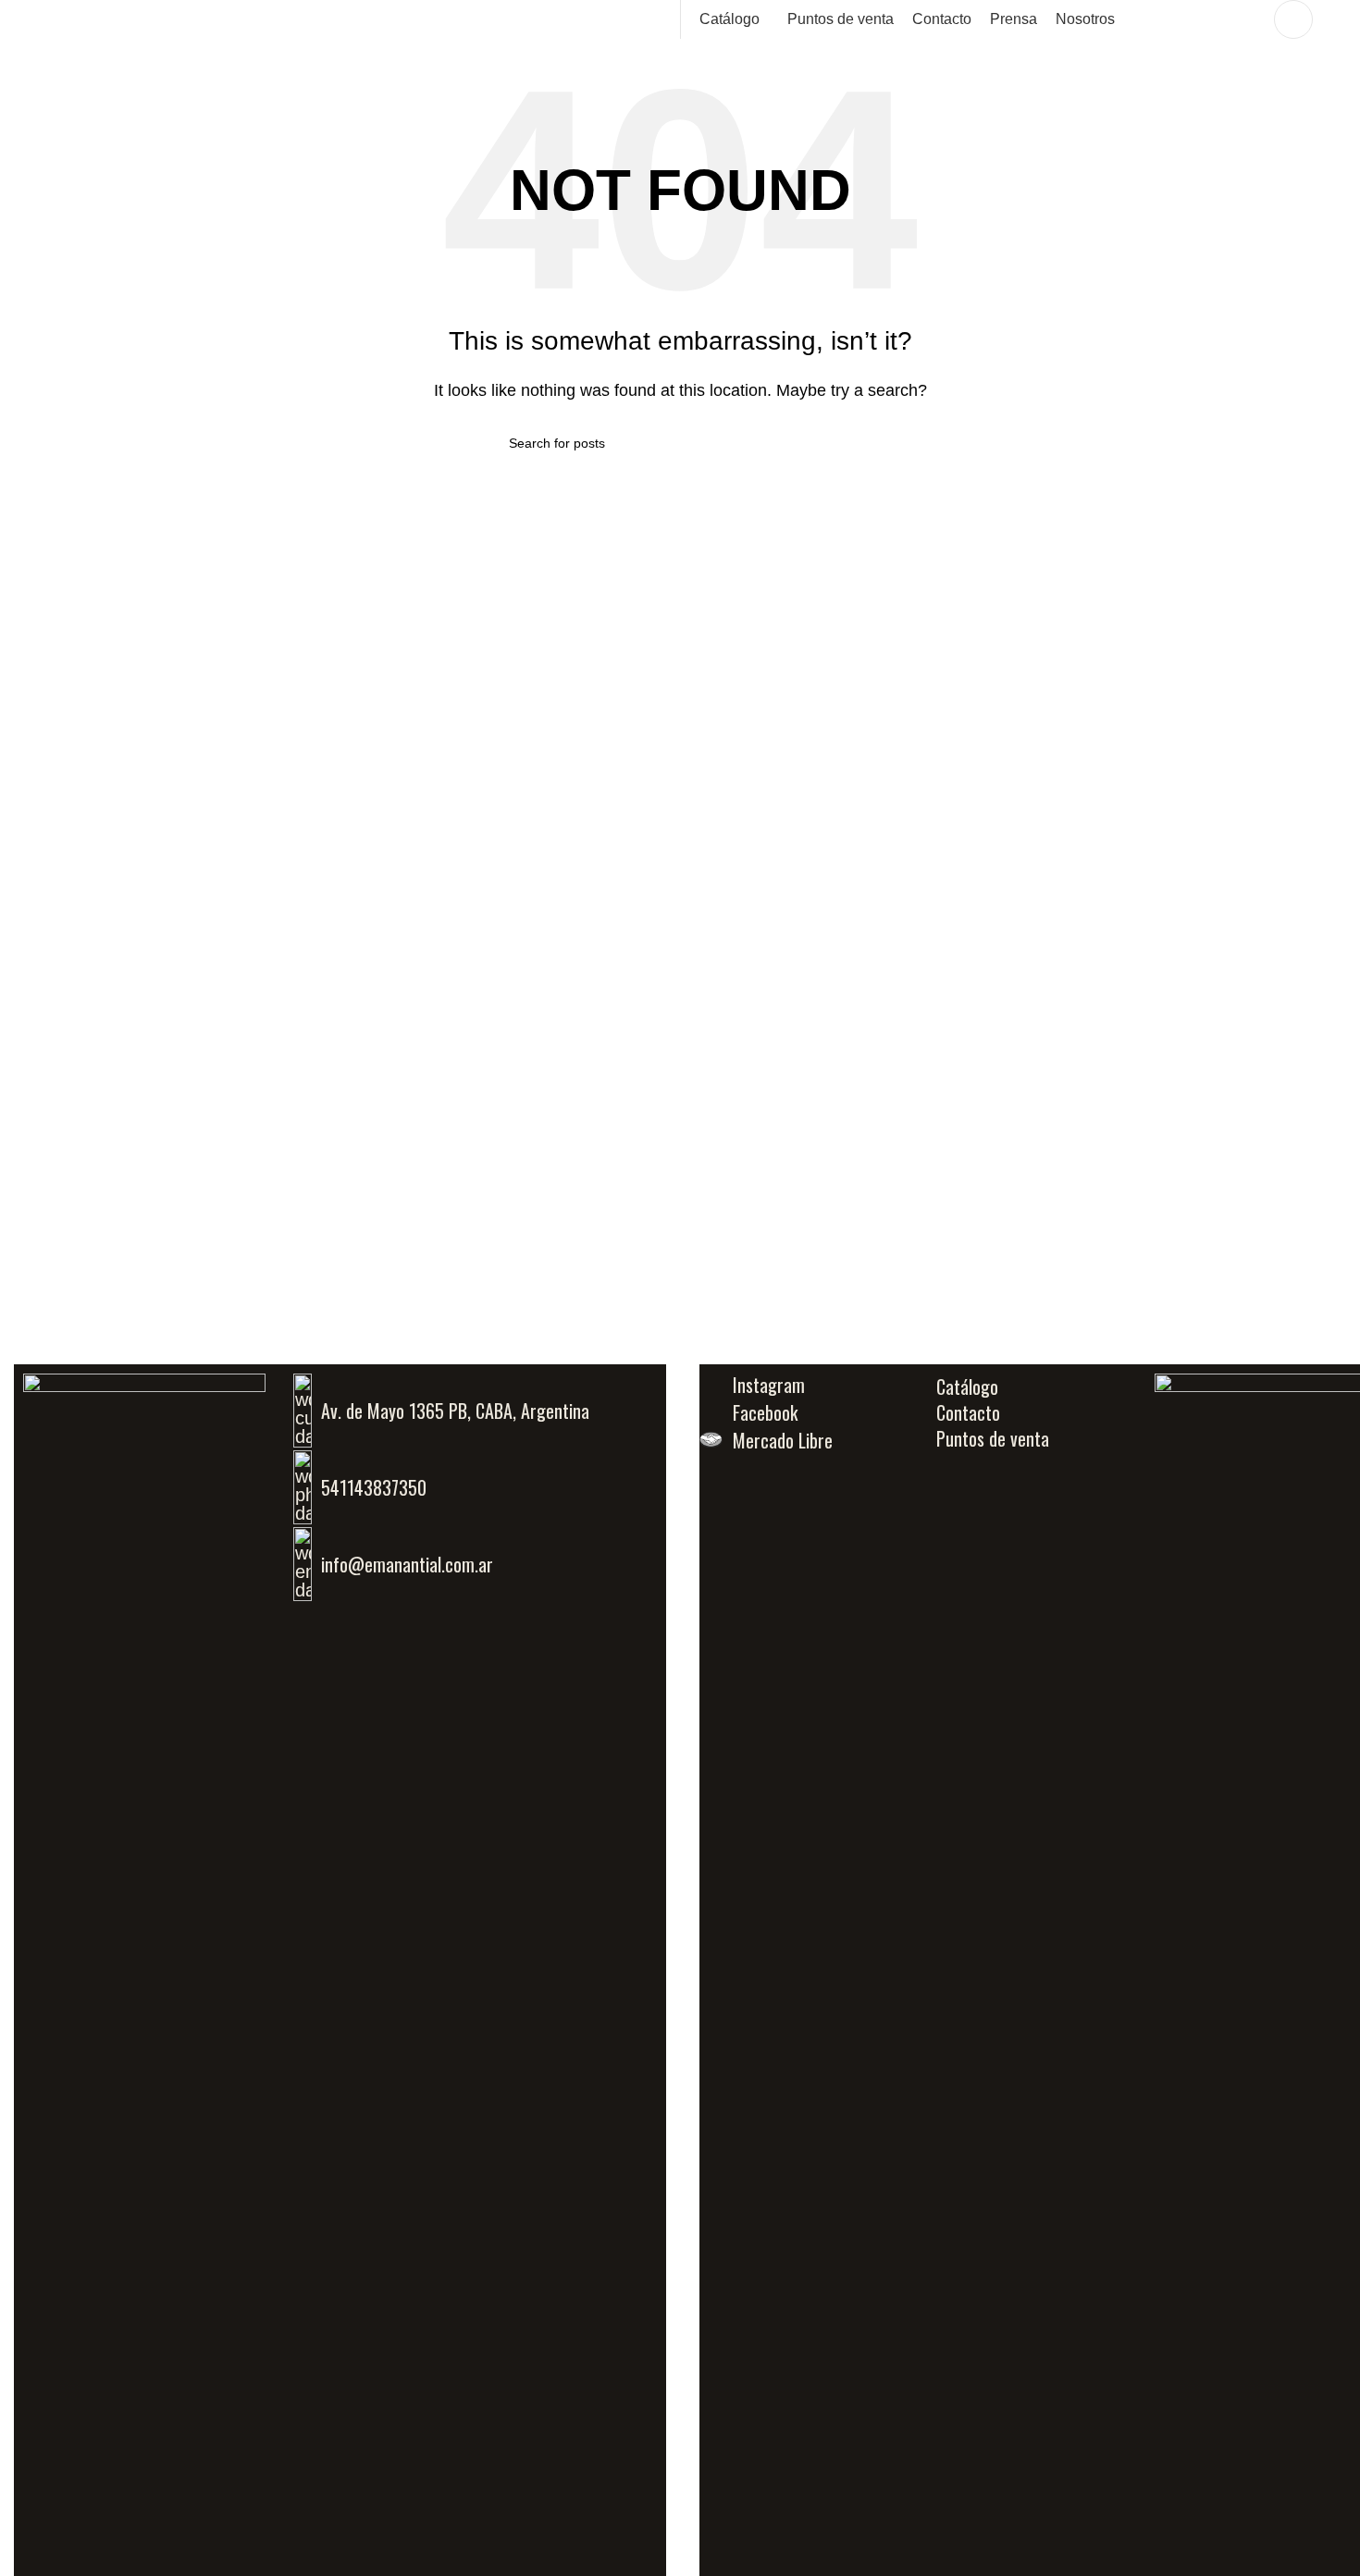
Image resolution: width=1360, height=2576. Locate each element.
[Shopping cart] (1339, 19)
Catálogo (967, 1387)
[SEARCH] (844, 443)
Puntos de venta (993, 1438)
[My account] (1293, 19)
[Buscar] (1248, 19)
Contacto (968, 1412)
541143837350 (374, 1487)
